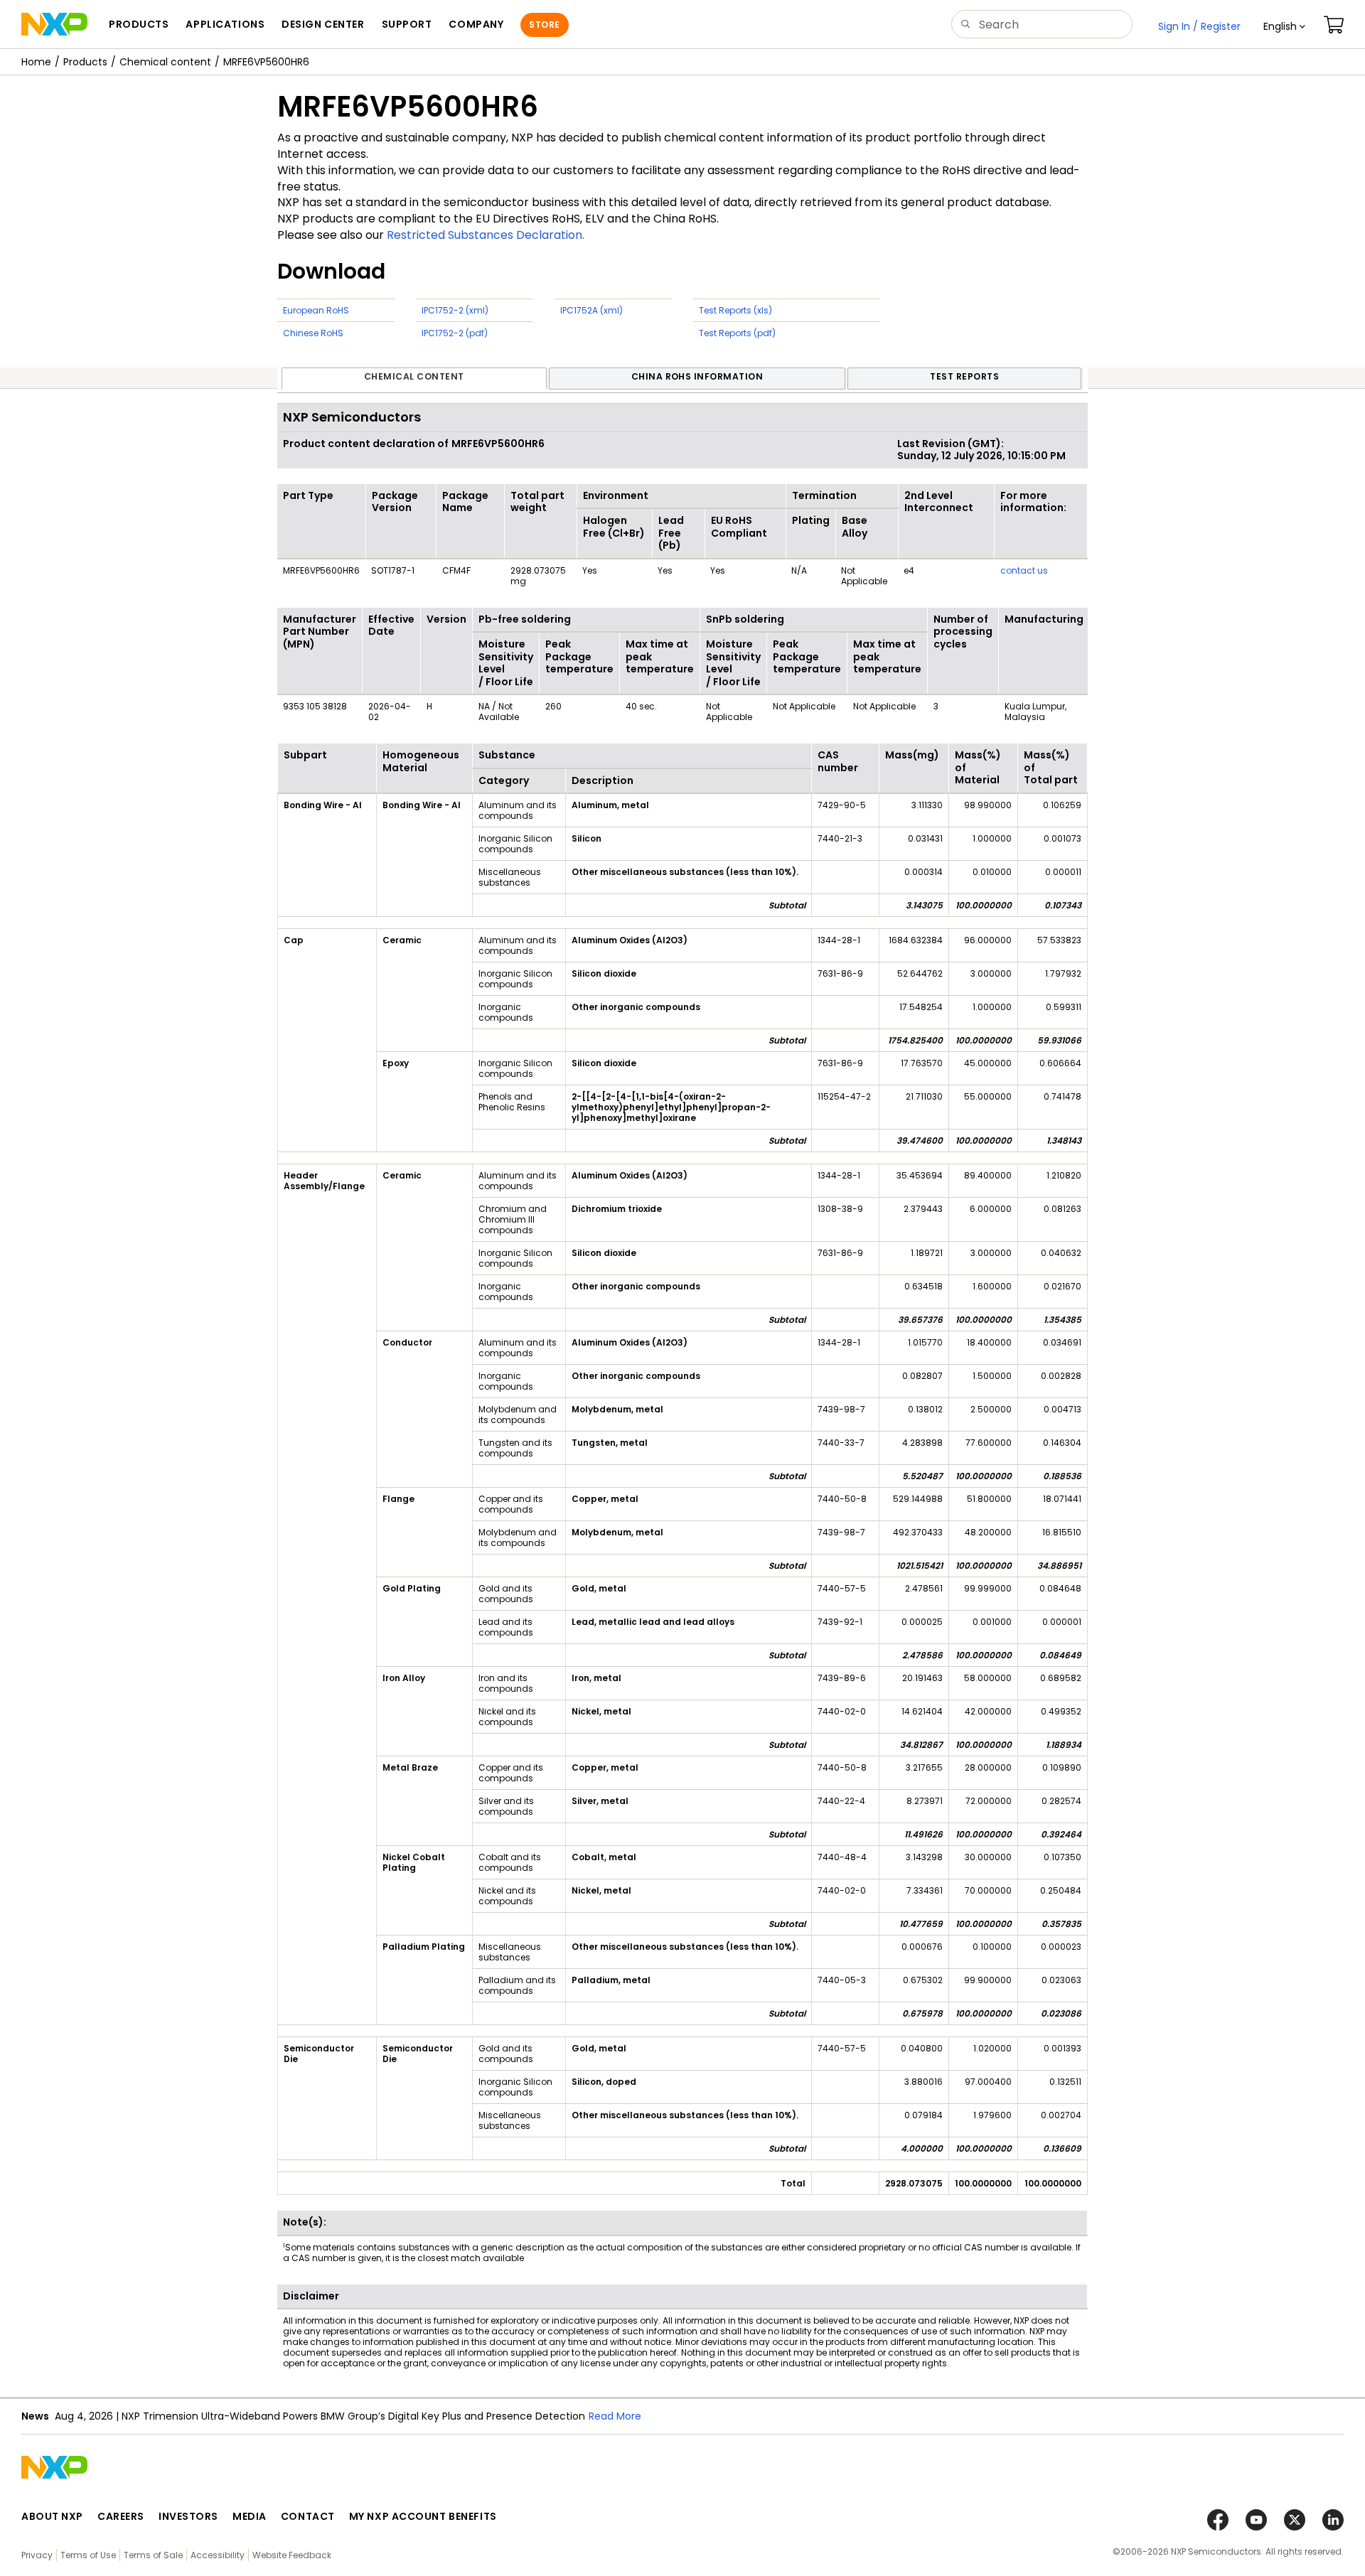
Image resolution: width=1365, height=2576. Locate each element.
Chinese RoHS (313, 333)
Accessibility (218, 2555)
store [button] (544, 25)
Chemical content (165, 62)
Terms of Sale (153, 2555)
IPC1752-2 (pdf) (455, 333)
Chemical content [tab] (414, 376)
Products (85, 62)
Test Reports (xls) (735, 310)
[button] (1284, 26)
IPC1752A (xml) (591, 310)
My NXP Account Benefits (423, 2516)
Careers (121, 2516)
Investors (188, 2516)
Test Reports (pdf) (737, 333)
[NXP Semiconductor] (54, 24)
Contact (308, 2516)
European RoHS (316, 310)
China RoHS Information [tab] (697, 376)
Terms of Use (88, 2555)
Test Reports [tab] (964, 376)
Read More (615, 2416)
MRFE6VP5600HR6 (266, 62)
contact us (1024, 570)
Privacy (37, 2555)
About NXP (52, 2516)
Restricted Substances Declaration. (486, 235)
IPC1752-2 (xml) (455, 310)
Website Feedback (292, 2555)
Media (250, 2516)
